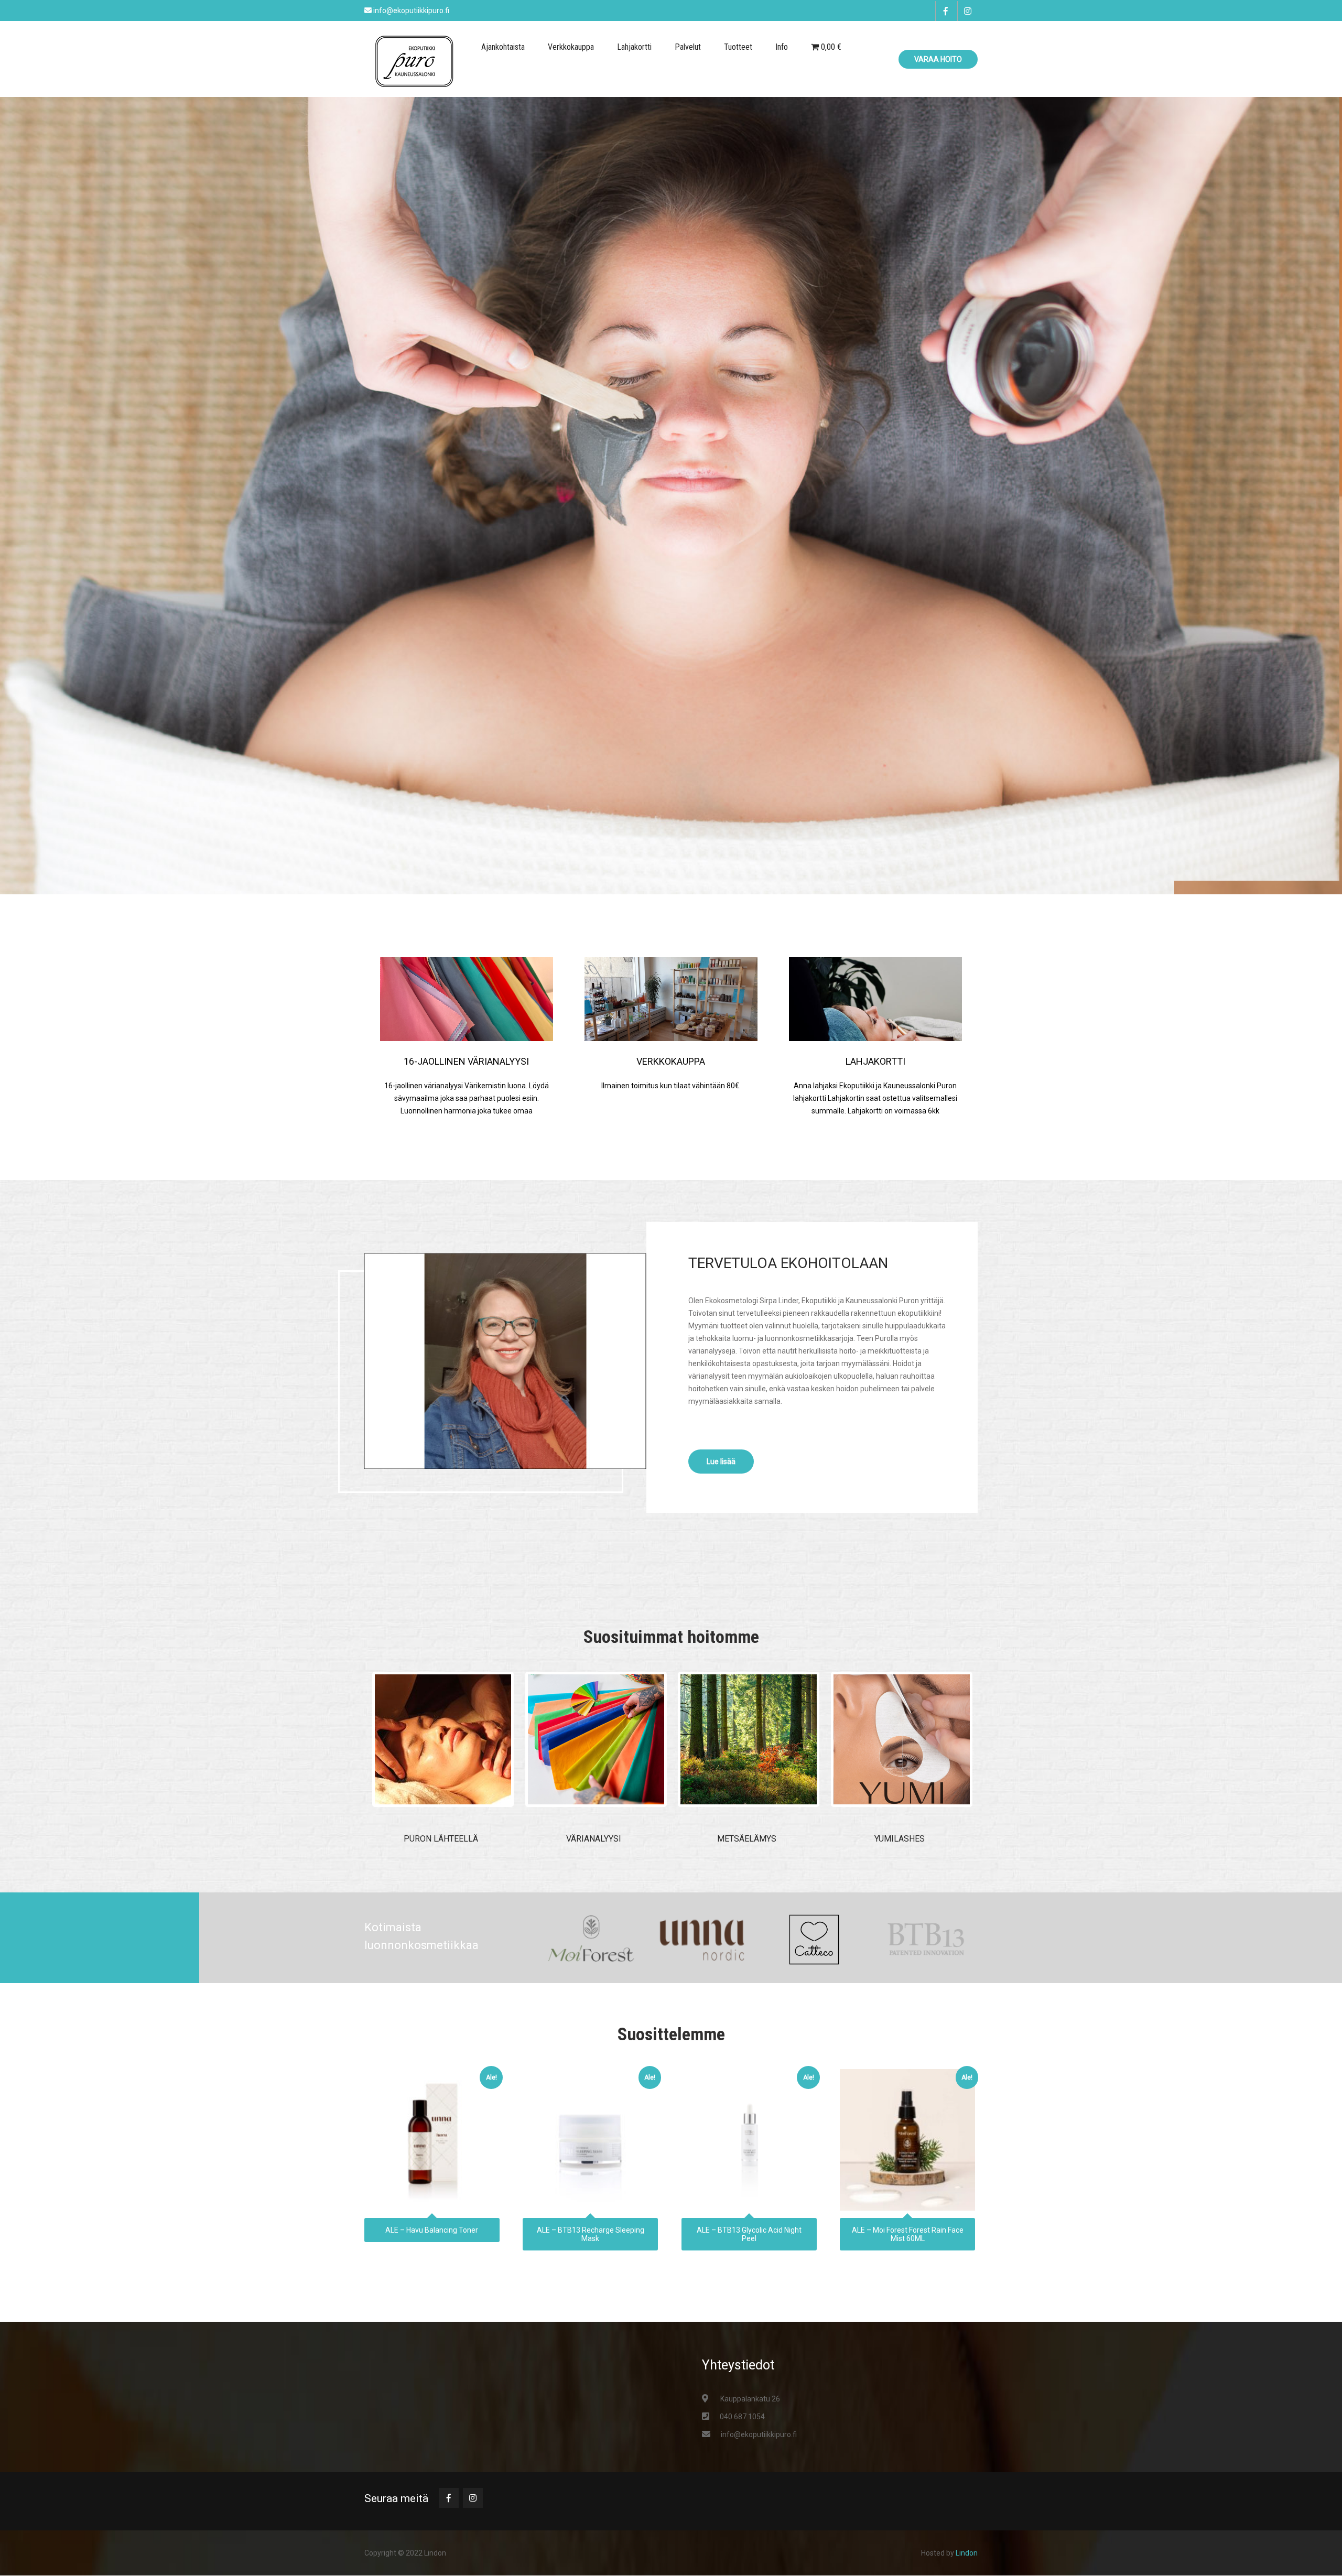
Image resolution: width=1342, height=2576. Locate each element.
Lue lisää (721, 1462)
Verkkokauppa (571, 47)
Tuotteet (738, 47)
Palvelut (688, 47)
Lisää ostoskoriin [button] (432, 2137)
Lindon (967, 2553)
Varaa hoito (938, 59)
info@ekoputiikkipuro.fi (759, 2434)
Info (782, 47)
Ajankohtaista (503, 47)
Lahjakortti (634, 47)
